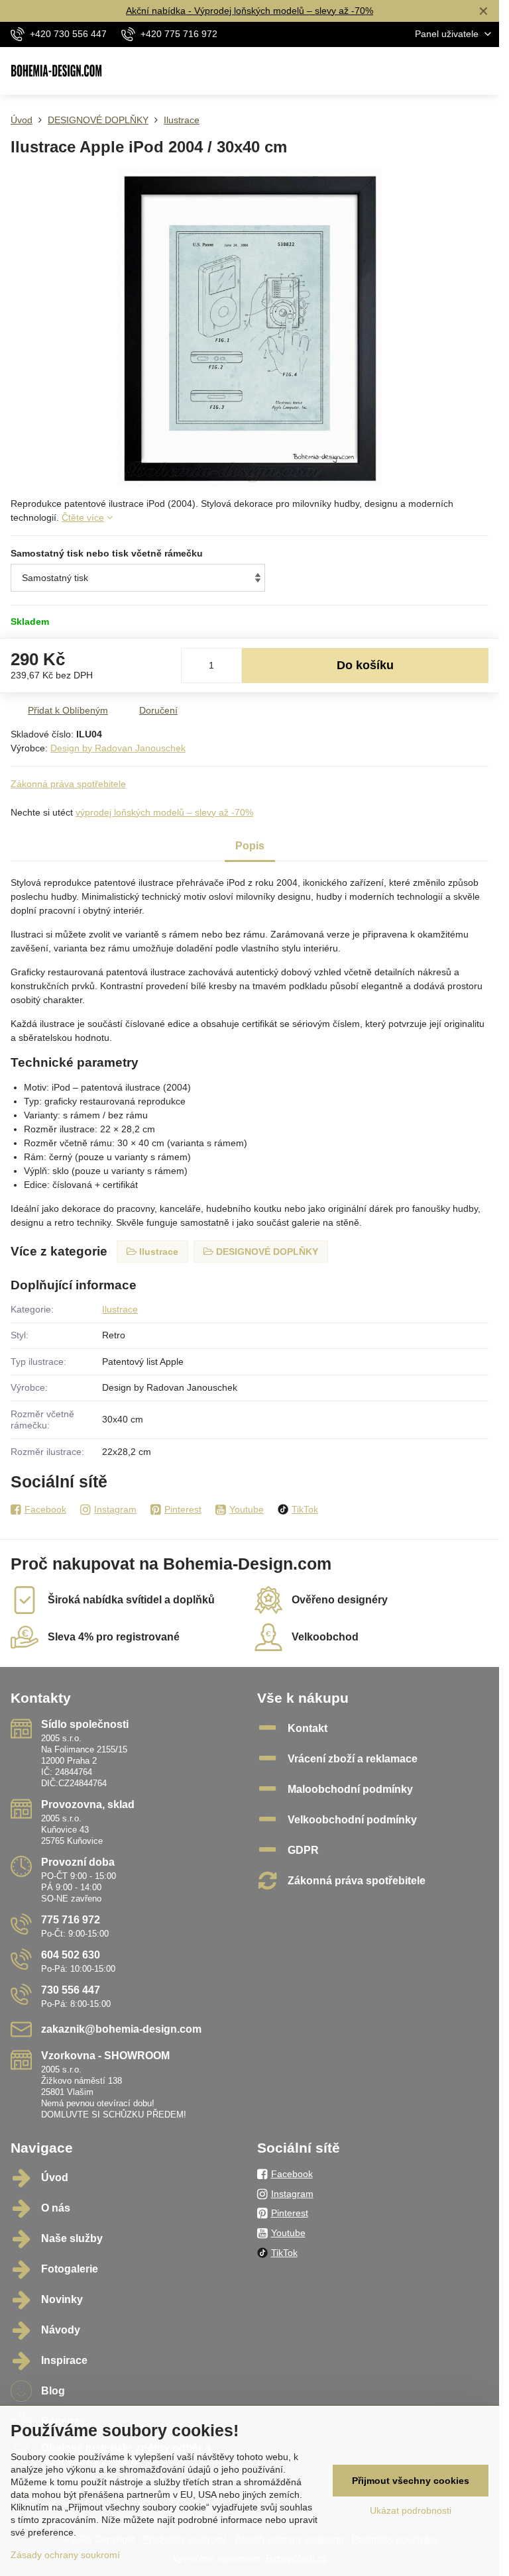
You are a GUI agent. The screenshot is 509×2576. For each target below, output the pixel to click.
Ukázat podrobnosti (411, 2510)
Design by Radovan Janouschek (118, 748)
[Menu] (483, 71)
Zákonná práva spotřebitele (68, 784)
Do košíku (365, 665)
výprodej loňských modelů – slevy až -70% (164, 812)
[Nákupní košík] (451, 71)
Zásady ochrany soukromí (65, 2555)
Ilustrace (120, 1309)
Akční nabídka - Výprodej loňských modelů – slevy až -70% (250, 11)
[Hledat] (420, 71)
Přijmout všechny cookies (411, 2481)
